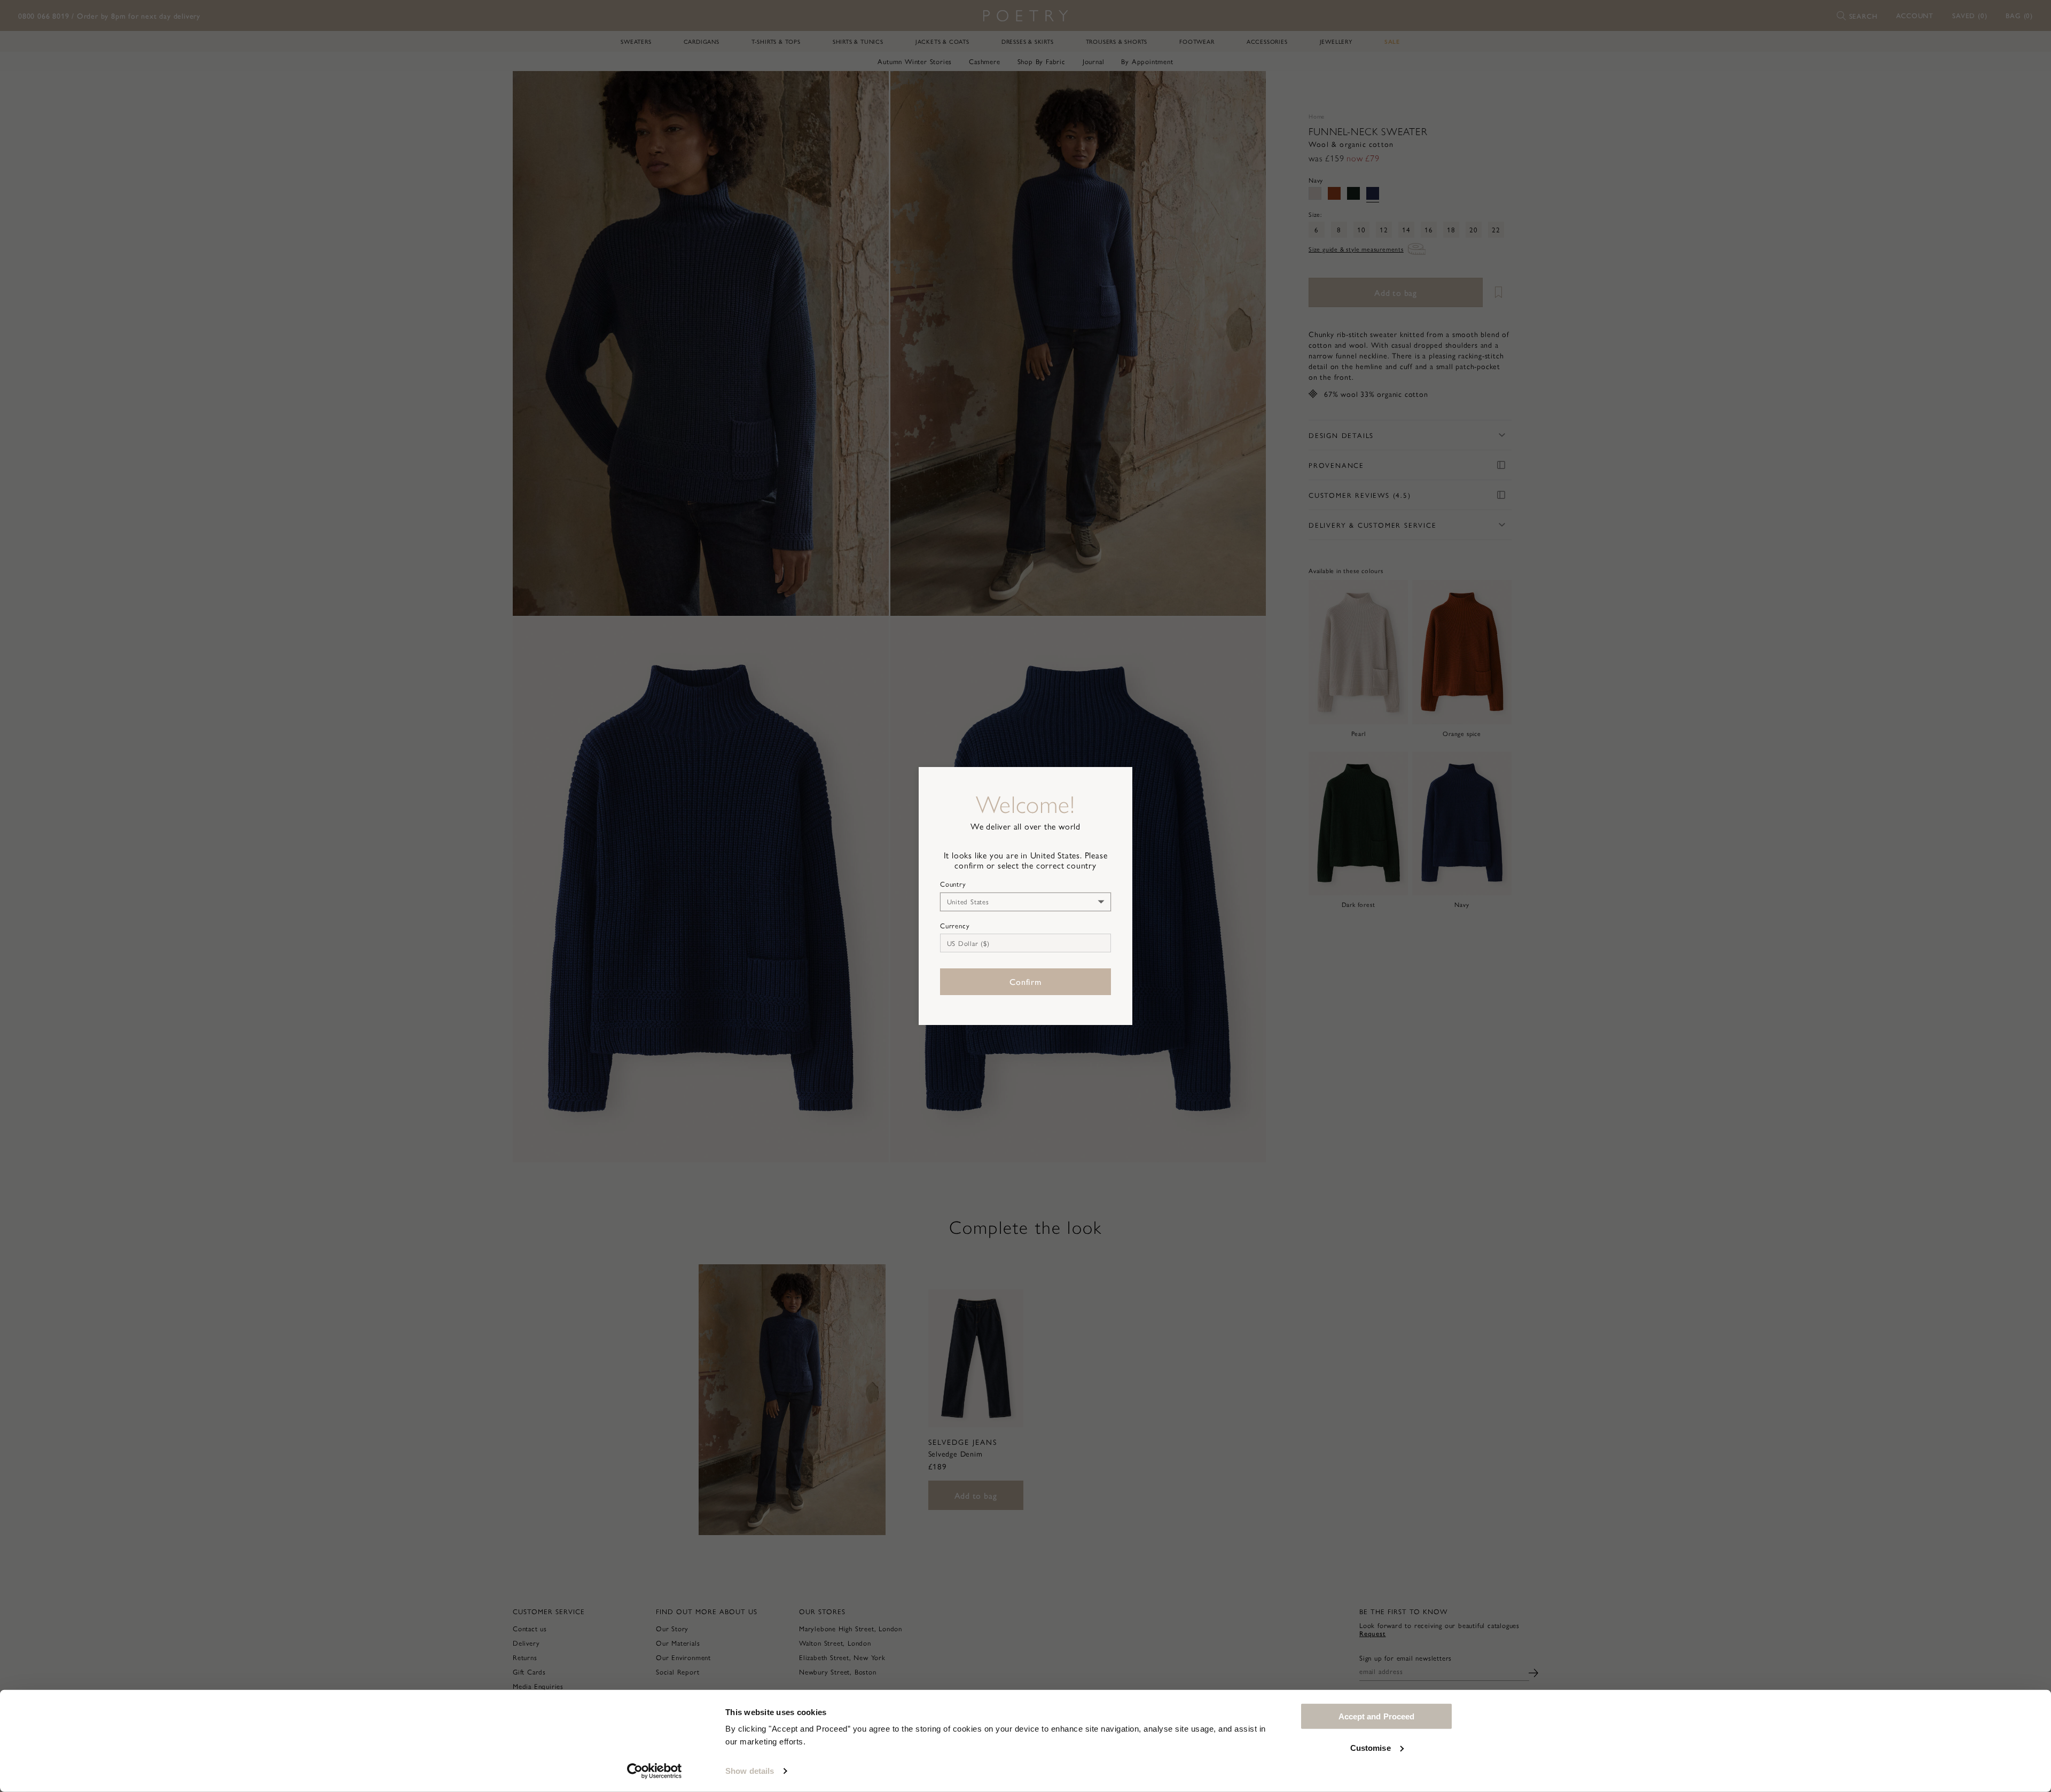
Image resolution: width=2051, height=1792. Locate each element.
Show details (750, 1771)
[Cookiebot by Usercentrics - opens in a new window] (655, 1771)
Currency (955, 926)
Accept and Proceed (1377, 1716)
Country (953, 884)
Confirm (1025, 981)
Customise (1371, 1747)
